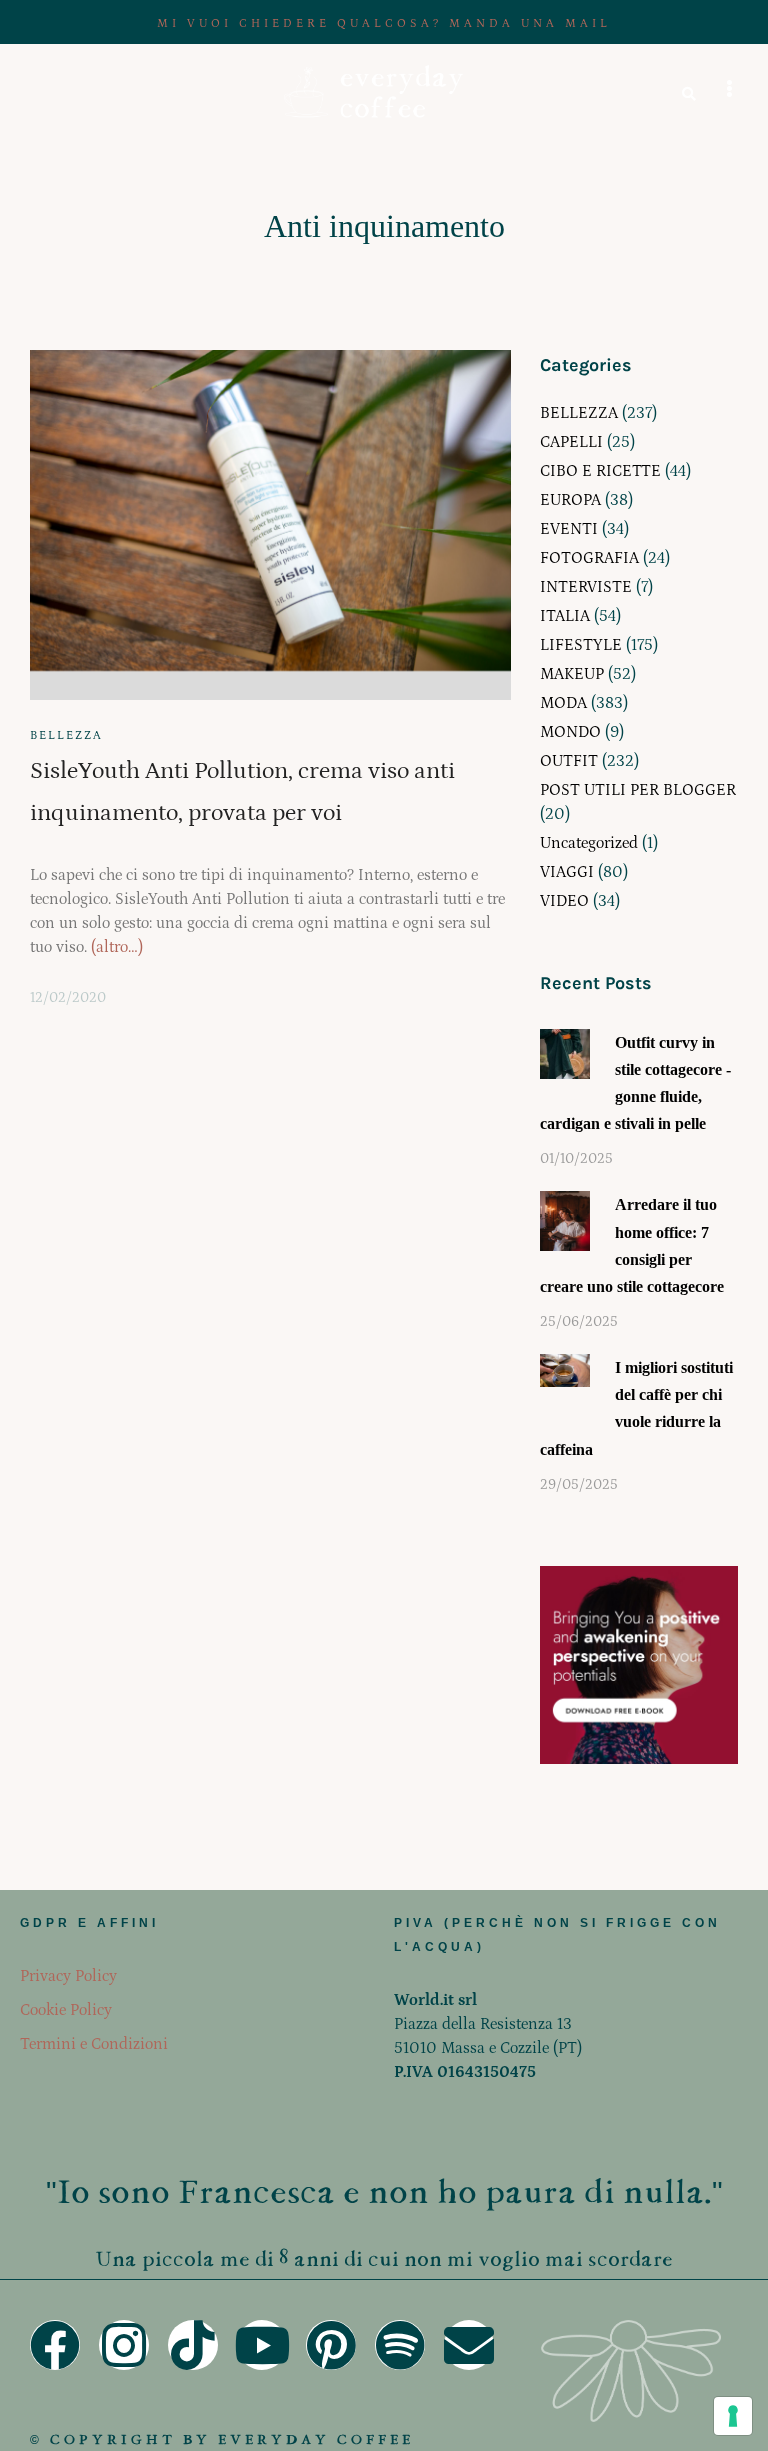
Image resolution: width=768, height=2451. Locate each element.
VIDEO (564, 901)
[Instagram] (124, 2345)
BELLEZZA (66, 735)
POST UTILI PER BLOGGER (638, 790)
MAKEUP (572, 674)
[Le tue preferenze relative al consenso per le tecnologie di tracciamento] (733, 2416)
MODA (563, 703)
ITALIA (565, 616)
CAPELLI (571, 442)
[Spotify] (400, 2345)
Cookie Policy (66, 2010)
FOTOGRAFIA (589, 558)
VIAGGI (567, 872)
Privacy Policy (68, 1976)
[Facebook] (55, 2345)
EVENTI (569, 529)
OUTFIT (569, 761)
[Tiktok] (193, 2345)
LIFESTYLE (581, 645)
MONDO (570, 732)
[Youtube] (262, 2345)
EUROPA (570, 500)
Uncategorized (589, 843)
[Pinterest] (331, 2345)
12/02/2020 (68, 998)
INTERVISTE (586, 587)
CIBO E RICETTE (600, 471)
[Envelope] (469, 2345)
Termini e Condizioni (94, 2044)
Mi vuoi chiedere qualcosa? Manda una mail (384, 23)
